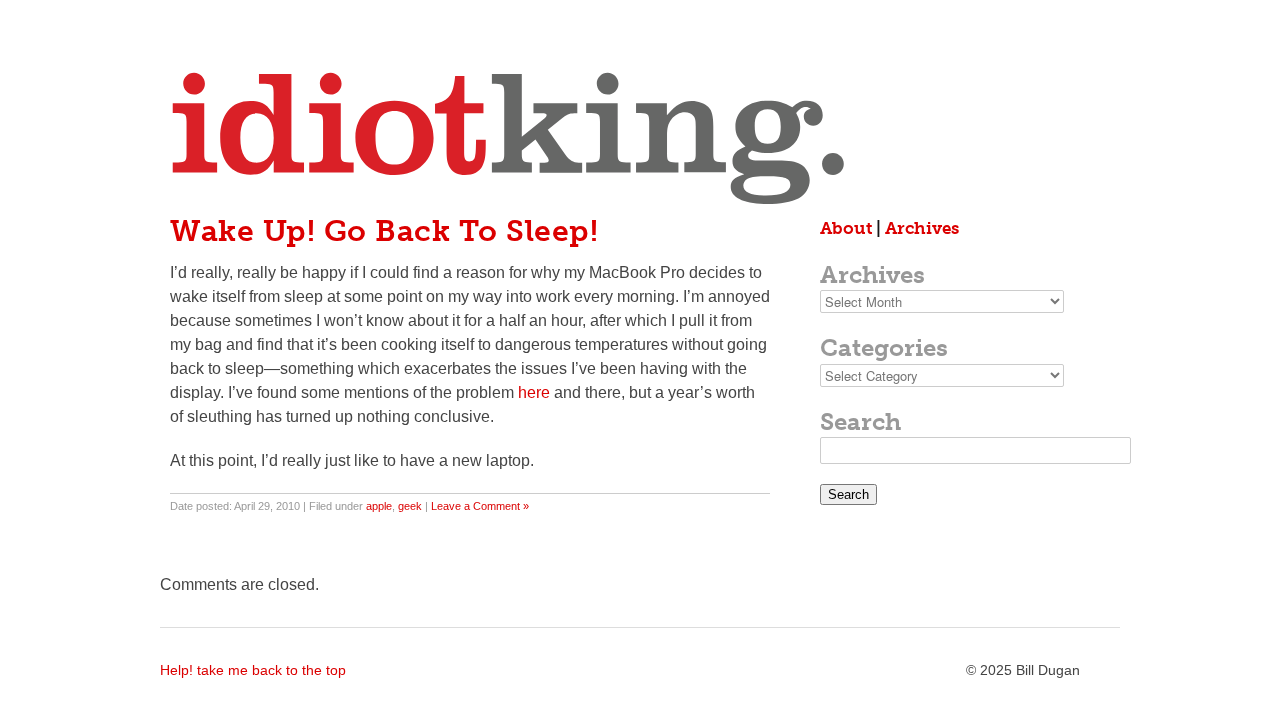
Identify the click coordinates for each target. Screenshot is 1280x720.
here (534, 392)
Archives (922, 228)
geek (410, 506)
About (846, 228)
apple (379, 506)
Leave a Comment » (480, 506)
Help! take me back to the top (253, 670)
